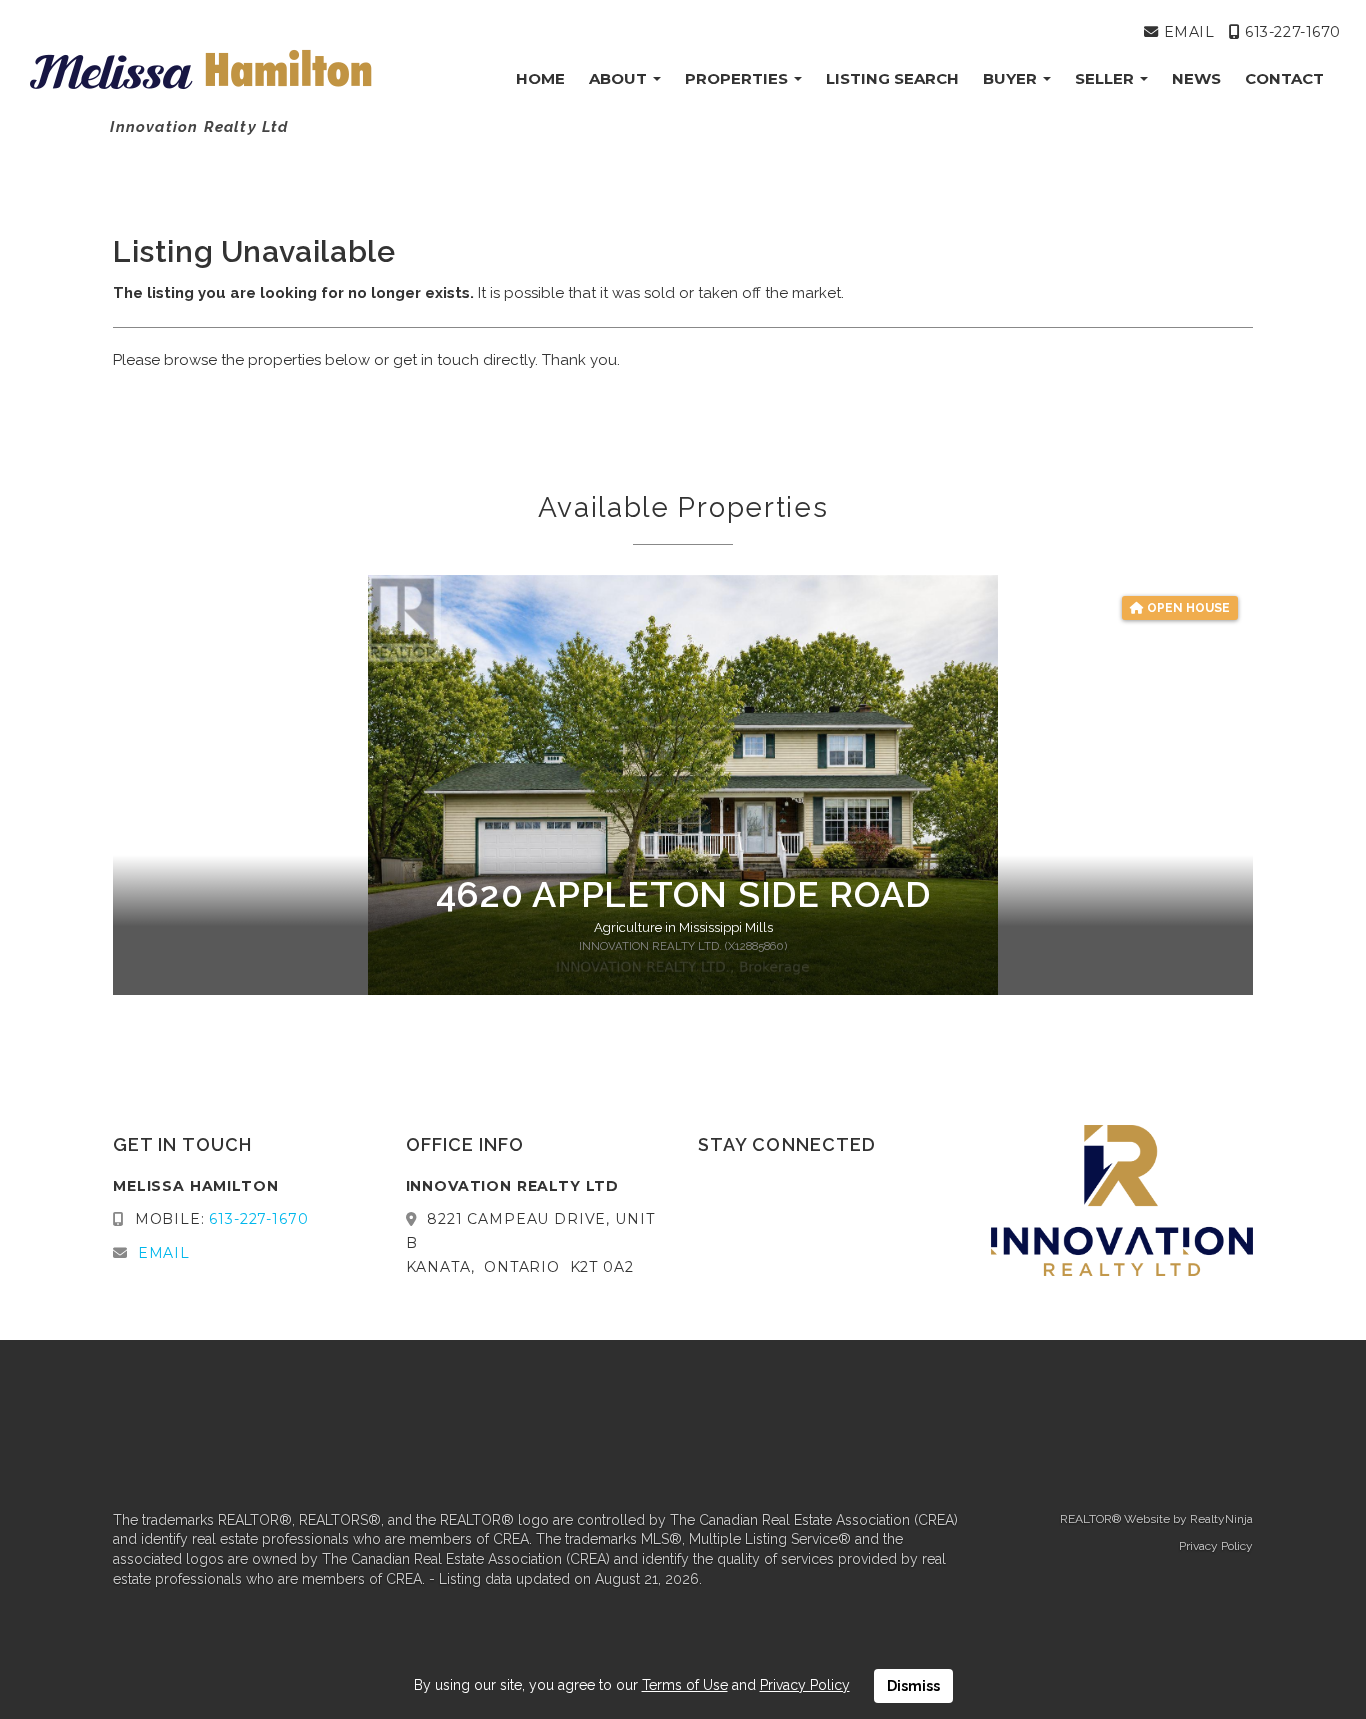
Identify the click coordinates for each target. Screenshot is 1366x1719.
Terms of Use (685, 1685)
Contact (1284, 78)
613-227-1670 (1291, 32)
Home (540, 78)
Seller (1106, 78)
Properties (738, 78)
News (1196, 78)
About (620, 78)
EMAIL (1186, 32)
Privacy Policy (1216, 1546)
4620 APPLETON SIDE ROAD (683, 894)
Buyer (1012, 78)
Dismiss (913, 1686)
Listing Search (892, 78)
